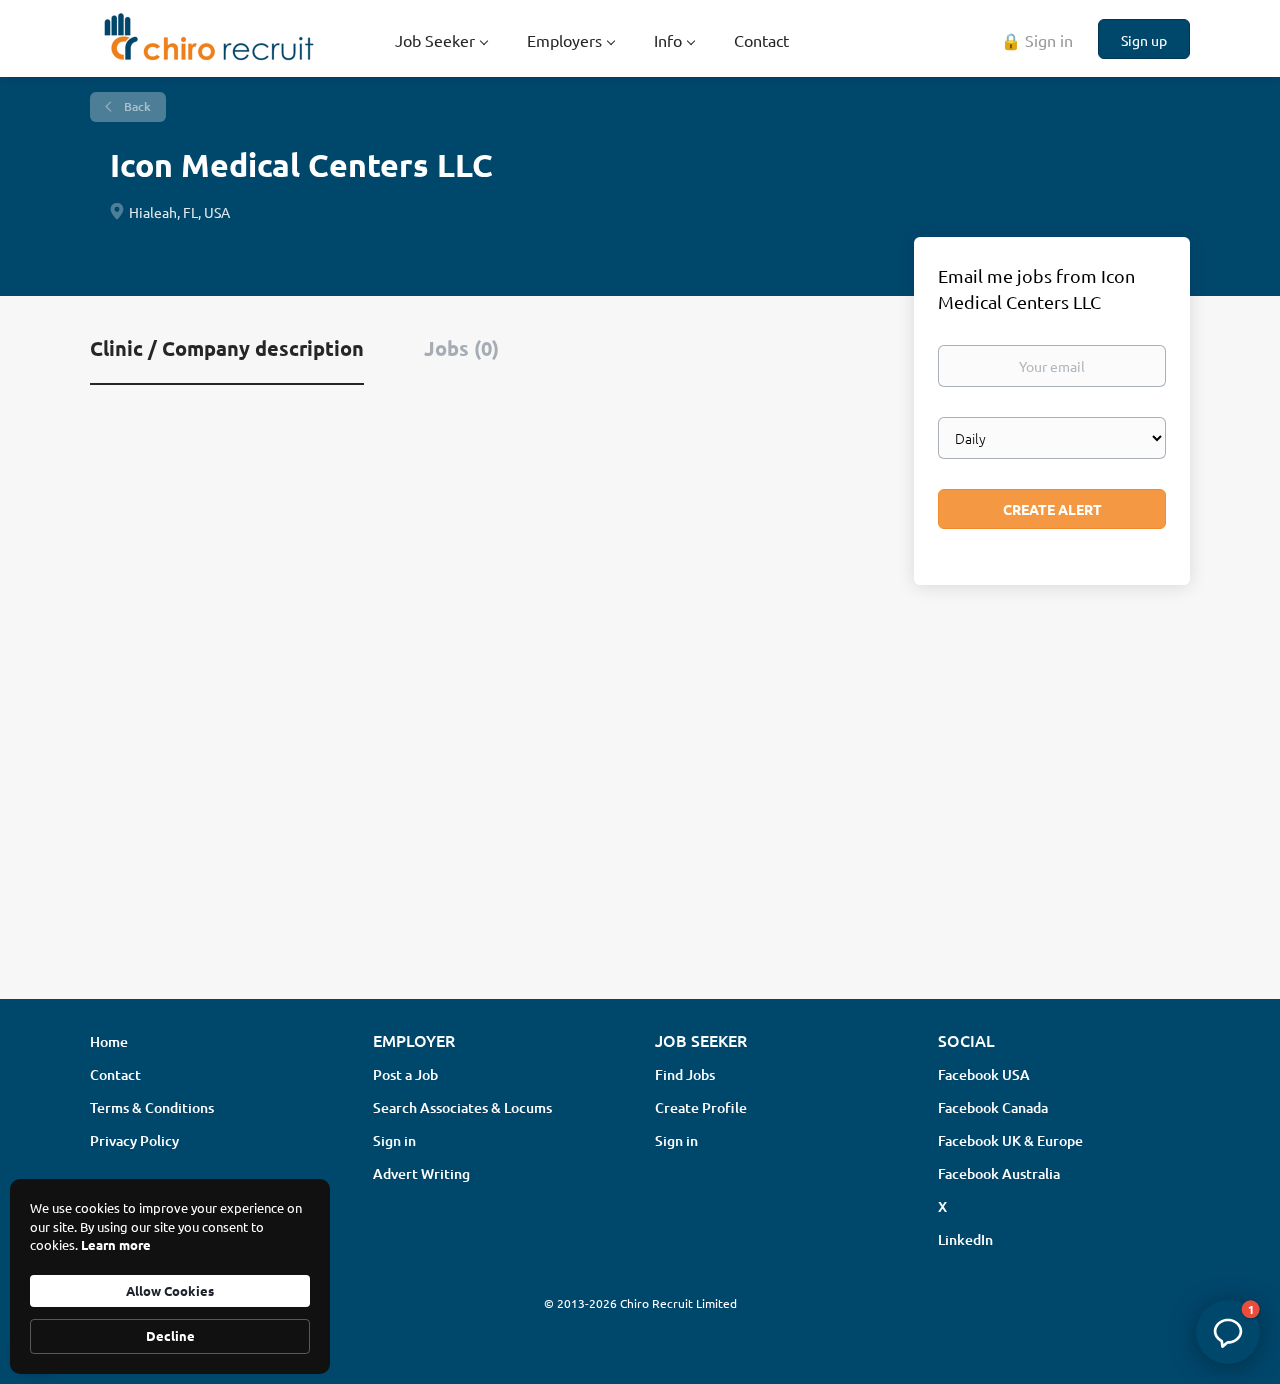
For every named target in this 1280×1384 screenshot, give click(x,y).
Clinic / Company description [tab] (227, 348)
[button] (1228, 1332)
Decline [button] (170, 1335)
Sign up (1144, 40)
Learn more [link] (116, 1244)
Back (136, 106)
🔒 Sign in (1037, 40)
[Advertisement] (640, 825)
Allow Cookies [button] (170, 1290)
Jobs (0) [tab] (461, 348)
